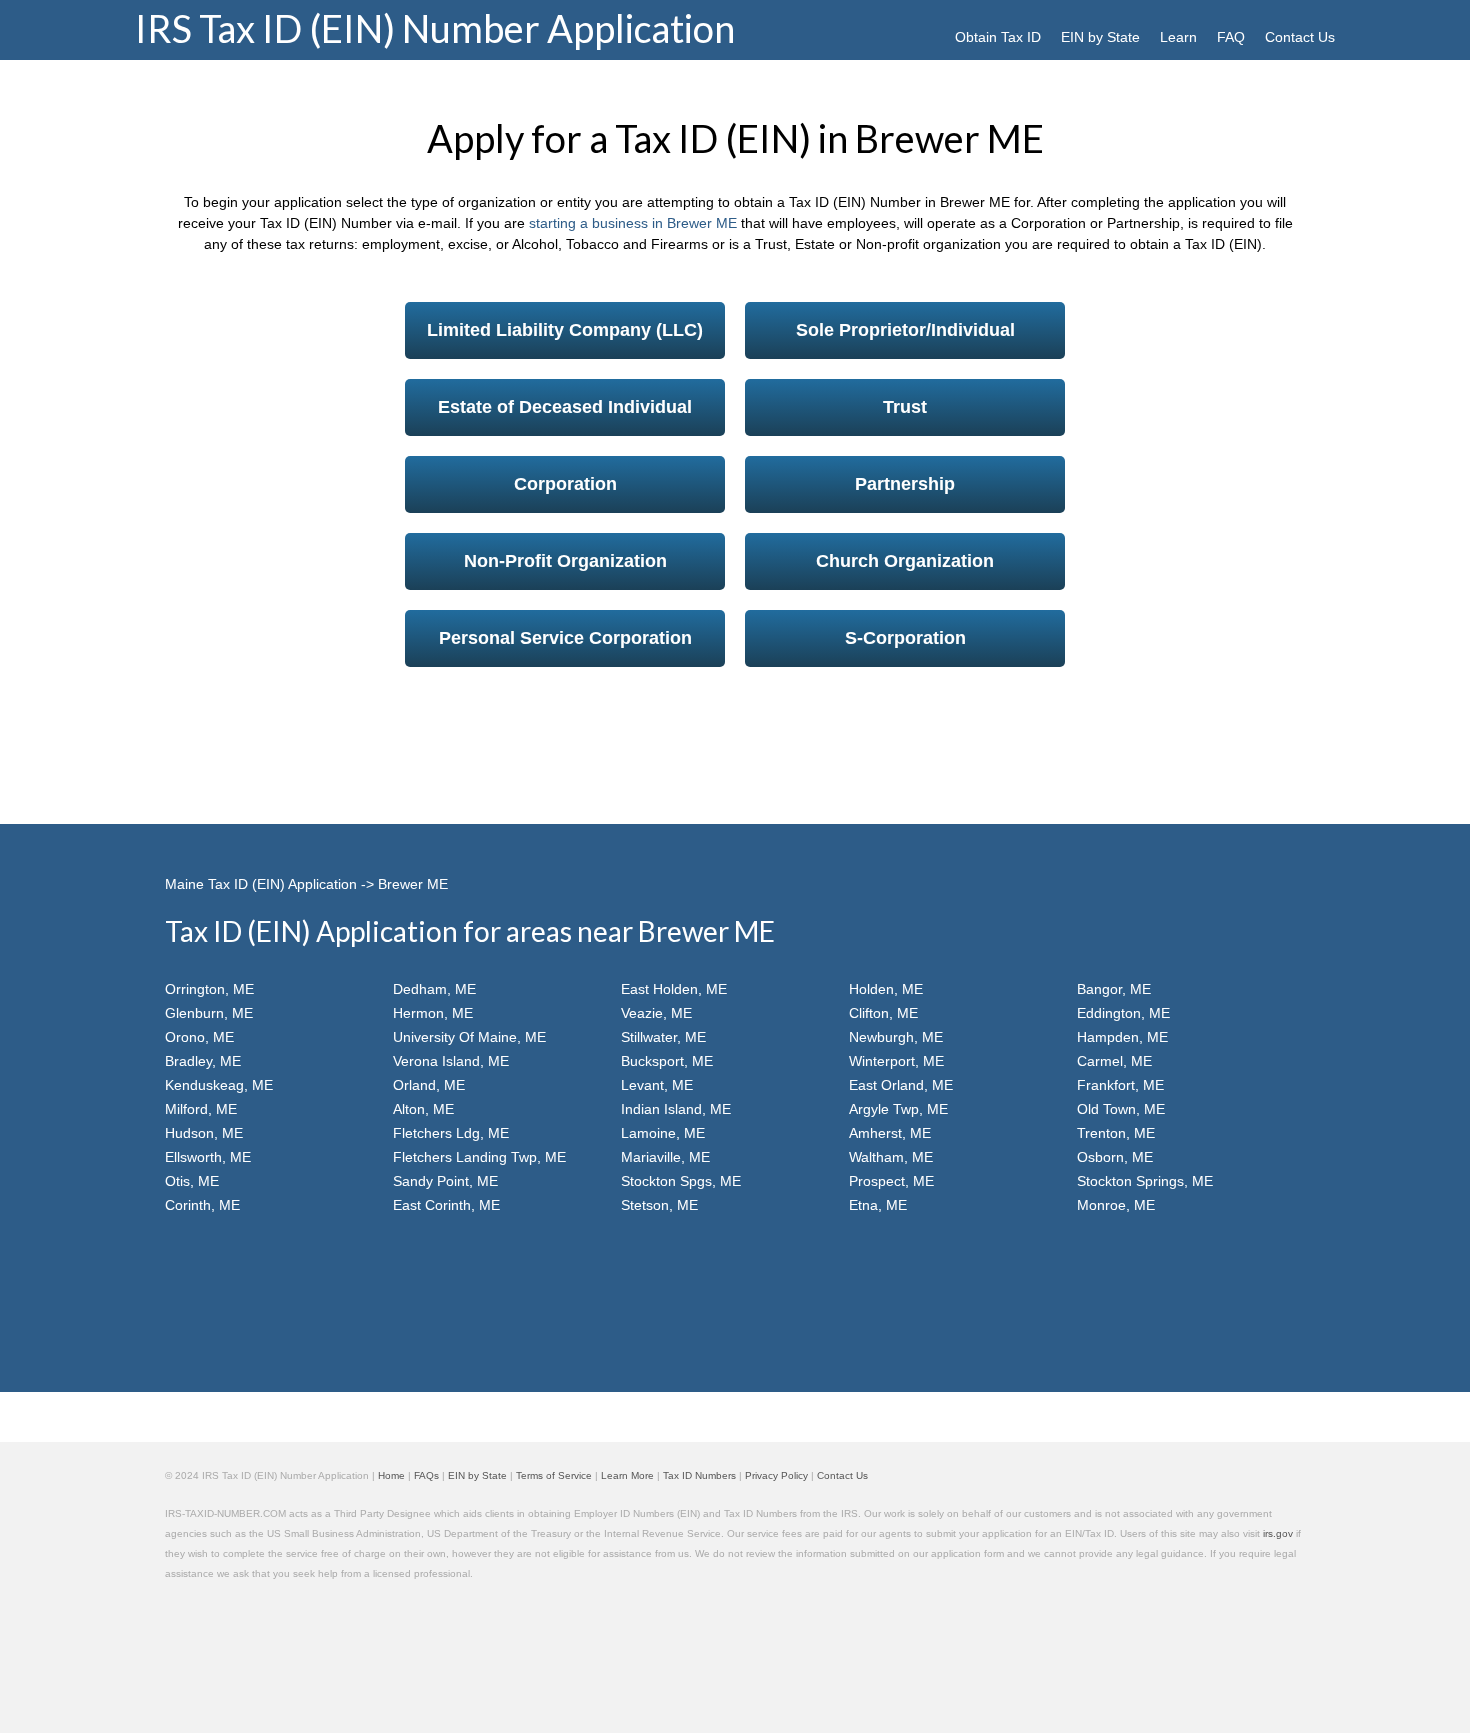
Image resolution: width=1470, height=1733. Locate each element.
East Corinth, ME (446, 1205)
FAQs (426, 1475)
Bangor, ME (1114, 989)
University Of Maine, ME (469, 1037)
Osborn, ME (1115, 1157)
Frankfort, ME (1120, 1085)
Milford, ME (201, 1109)
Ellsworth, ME (208, 1157)
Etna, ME (878, 1205)
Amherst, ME (890, 1133)
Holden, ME (886, 989)
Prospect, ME (891, 1181)
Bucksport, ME (667, 1061)
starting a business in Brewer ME (633, 223)
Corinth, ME (202, 1205)
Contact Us (1300, 37)
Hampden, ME (1122, 1037)
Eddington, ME (1123, 1013)
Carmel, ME (1114, 1061)
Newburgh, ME (896, 1037)
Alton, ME (423, 1109)
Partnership (905, 484)
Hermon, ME (433, 1013)
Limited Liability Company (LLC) (565, 330)
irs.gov (1278, 1533)
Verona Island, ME (451, 1061)
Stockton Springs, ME (1145, 1181)
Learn (1178, 37)
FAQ (1231, 37)
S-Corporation (905, 638)
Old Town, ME (1121, 1109)
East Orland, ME (901, 1085)
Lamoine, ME (663, 1133)
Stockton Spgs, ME (681, 1181)
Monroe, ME (1116, 1205)
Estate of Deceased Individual (565, 407)
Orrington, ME (209, 989)
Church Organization (905, 561)
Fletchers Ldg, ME (451, 1133)
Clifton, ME (883, 1013)
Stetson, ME (659, 1205)
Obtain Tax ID (998, 37)
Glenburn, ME (209, 1013)
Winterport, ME (896, 1061)
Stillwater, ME (663, 1037)
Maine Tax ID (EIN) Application (261, 884)
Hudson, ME (204, 1133)
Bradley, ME (203, 1061)
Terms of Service (554, 1475)
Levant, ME (657, 1085)
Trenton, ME (1116, 1133)
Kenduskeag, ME (219, 1085)
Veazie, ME (656, 1013)
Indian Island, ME (676, 1109)
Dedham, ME (434, 989)
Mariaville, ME (665, 1157)
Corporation (565, 484)
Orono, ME (199, 1037)
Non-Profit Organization (565, 561)
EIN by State (1100, 37)
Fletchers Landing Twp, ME (479, 1157)
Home (391, 1475)
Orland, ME (429, 1085)
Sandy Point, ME (445, 1181)
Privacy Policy (776, 1475)
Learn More (627, 1475)
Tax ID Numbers (699, 1475)
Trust (905, 407)
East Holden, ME (674, 989)
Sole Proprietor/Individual (905, 330)
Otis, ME (192, 1181)
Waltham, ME (891, 1157)
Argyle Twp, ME (898, 1109)
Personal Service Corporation (565, 638)
